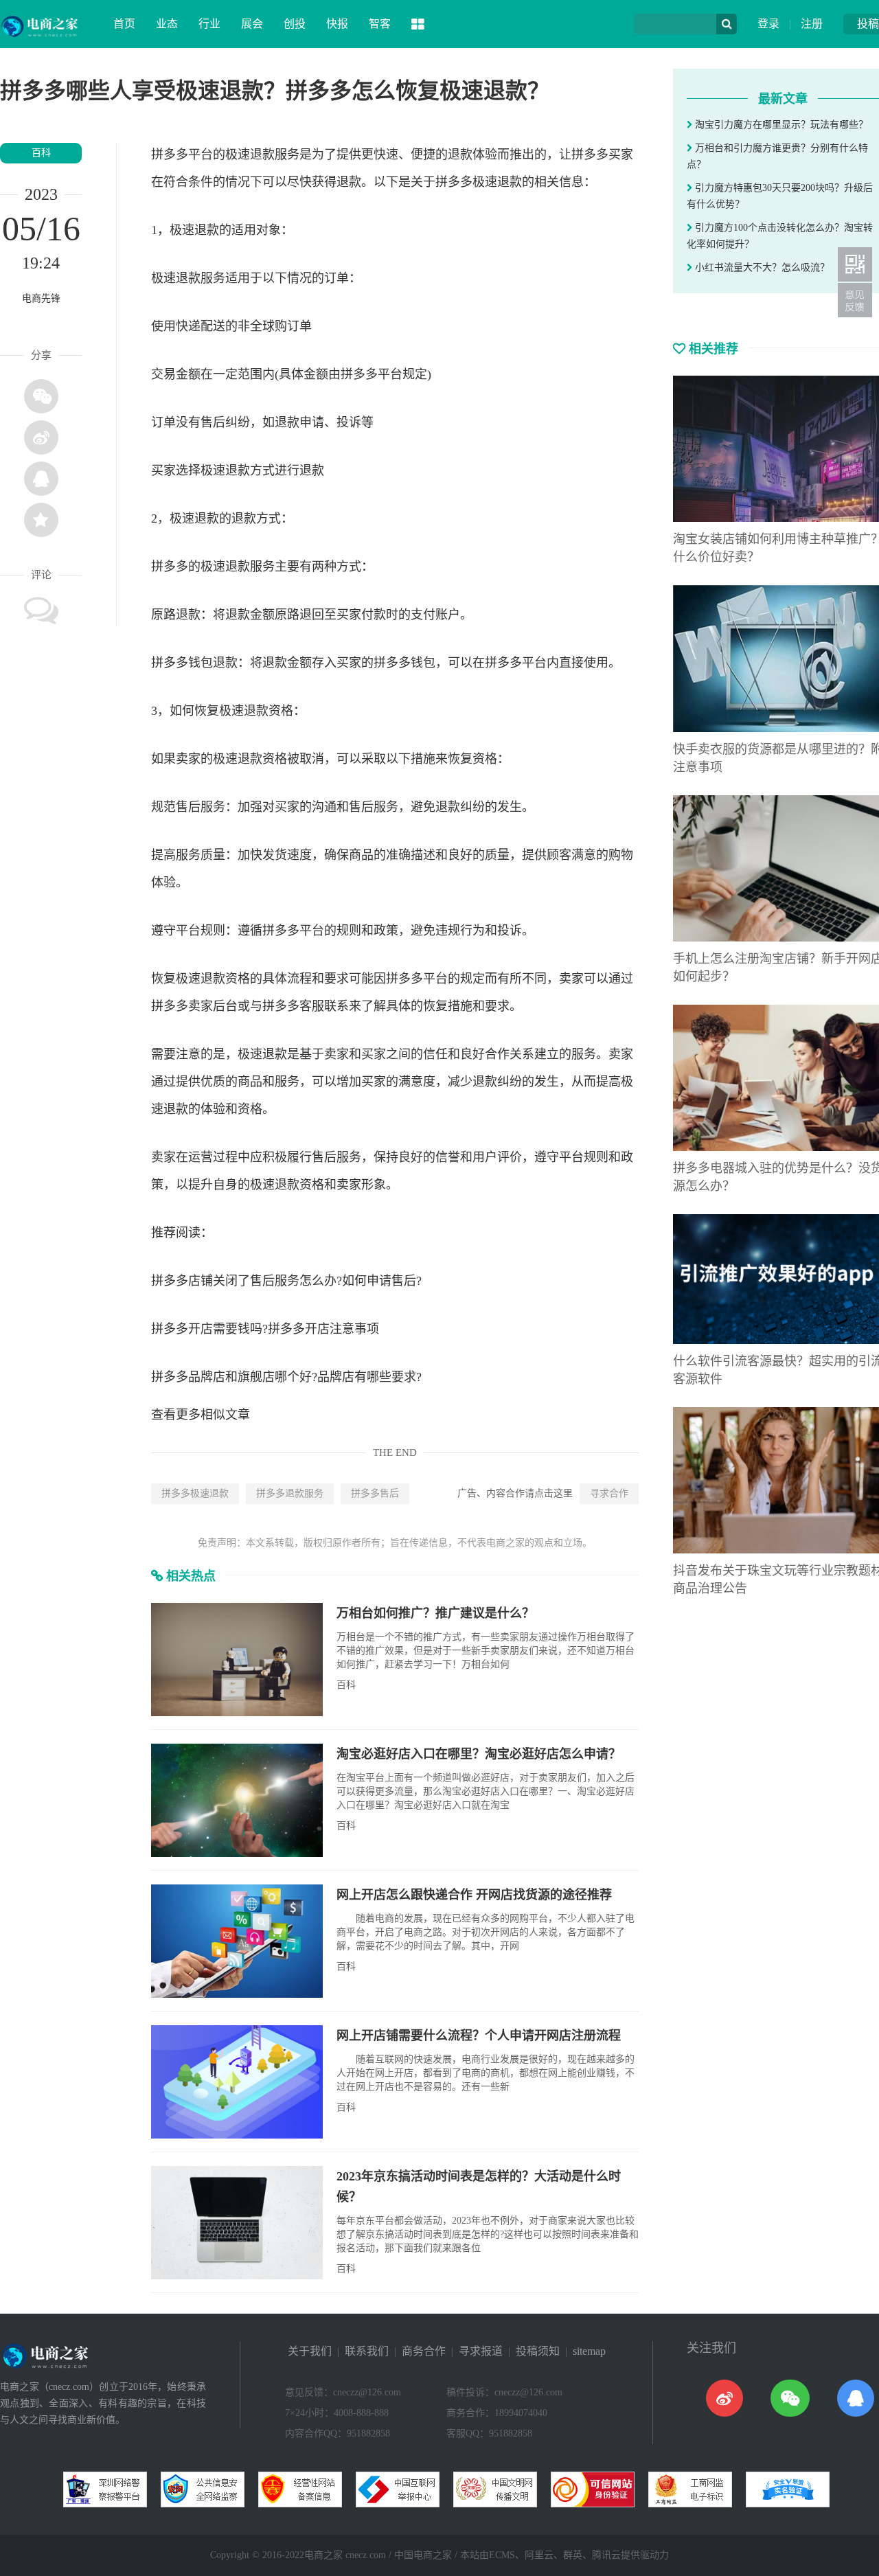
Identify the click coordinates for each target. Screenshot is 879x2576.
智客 (380, 24)
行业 (209, 24)
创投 (295, 24)
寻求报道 (481, 2351)
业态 (167, 24)
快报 (337, 24)
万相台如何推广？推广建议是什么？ (435, 1613)
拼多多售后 (375, 1493)
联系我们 (367, 2351)
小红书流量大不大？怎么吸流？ (761, 267)
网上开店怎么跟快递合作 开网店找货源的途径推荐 (474, 1895)
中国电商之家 (423, 2555)
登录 (768, 24)
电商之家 (323, 2555)
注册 (812, 24)
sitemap (589, 2351)
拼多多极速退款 (195, 1493)
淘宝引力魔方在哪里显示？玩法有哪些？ (780, 125)
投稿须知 (538, 2351)
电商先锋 (41, 298)
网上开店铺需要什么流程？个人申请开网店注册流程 (479, 2036)
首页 (124, 24)
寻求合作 (609, 1493)
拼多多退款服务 (290, 1493)
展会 (252, 24)
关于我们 (310, 2351)
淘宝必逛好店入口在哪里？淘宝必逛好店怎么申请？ (479, 1754)
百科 (41, 153)
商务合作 (424, 2351)
